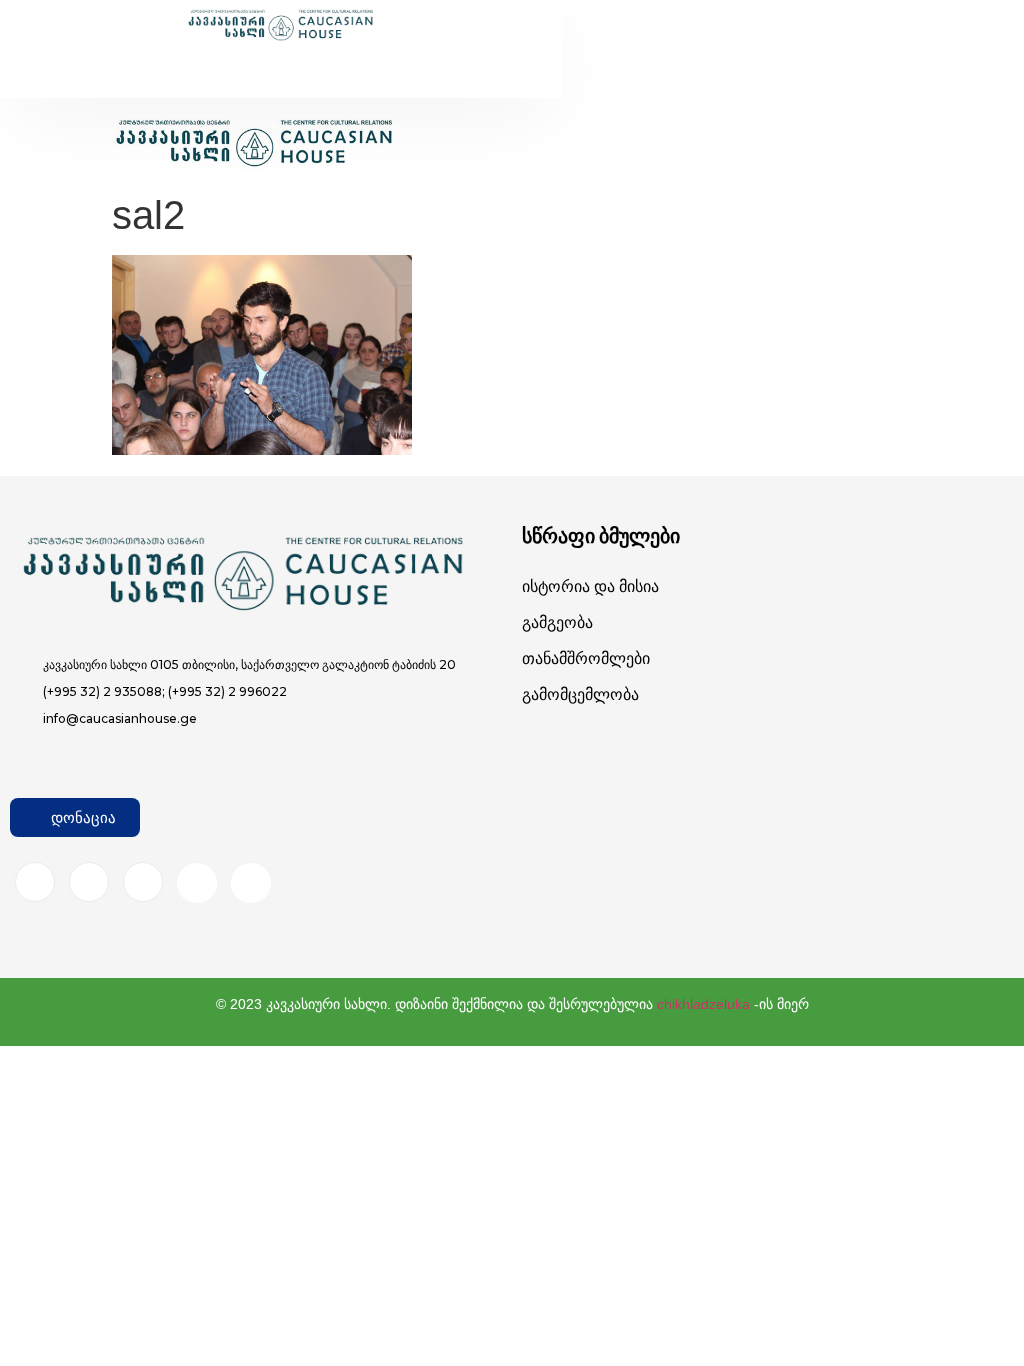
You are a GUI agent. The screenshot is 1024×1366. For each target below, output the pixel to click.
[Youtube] (197, 883)
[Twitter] (143, 882)
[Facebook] (35, 882)
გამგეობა (557, 622)
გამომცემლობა (580, 694)
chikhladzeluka (703, 1004)
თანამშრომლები (586, 658)
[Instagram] (89, 882)
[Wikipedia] (251, 883)
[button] (239, 61)
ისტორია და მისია (590, 586)
